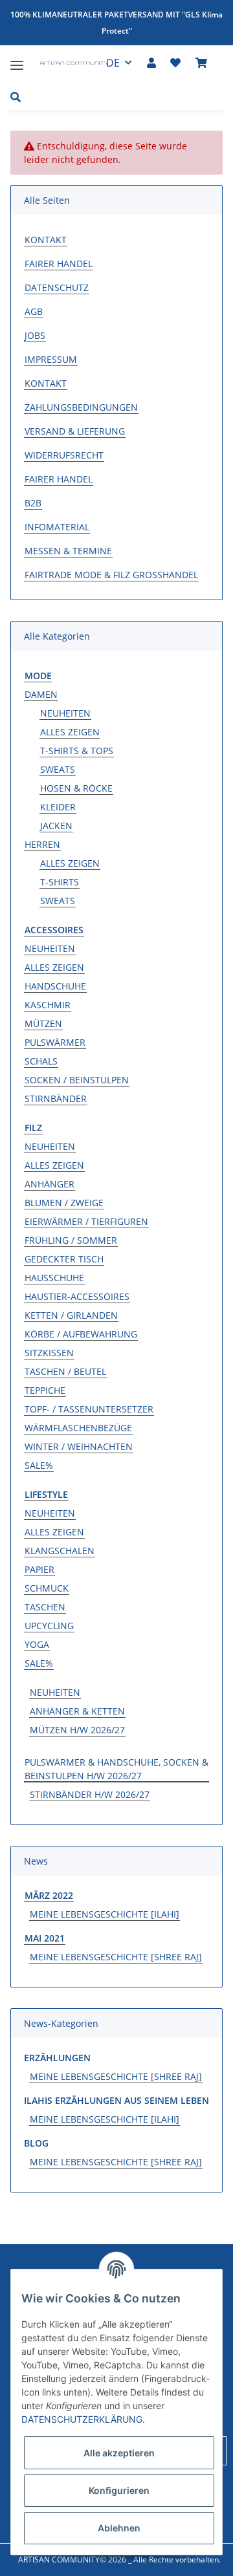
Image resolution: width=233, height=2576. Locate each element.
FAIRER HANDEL (59, 264)
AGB (34, 311)
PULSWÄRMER (55, 1042)
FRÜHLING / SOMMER (71, 1240)
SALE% (39, 1465)
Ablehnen (119, 2528)
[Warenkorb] (201, 63)
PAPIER (39, 1569)
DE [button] (113, 63)
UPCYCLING (49, 1626)
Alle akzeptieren (119, 2453)
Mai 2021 (45, 1938)
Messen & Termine (68, 551)
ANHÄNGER (50, 1184)
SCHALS (41, 1061)
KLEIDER (58, 807)
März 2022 (49, 1895)
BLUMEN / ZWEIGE (64, 1203)
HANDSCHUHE (55, 986)
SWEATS (58, 769)
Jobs (35, 335)
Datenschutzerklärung (82, 2419)
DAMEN (41, 694)
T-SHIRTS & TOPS (77, 751)
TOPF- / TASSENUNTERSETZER (89, 1409)
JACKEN (56, 826)
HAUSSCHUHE (54, 1278)
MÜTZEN (43, 1023)
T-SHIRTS (60, 882)
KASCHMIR (48, 1005)
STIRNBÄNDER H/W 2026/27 (90, 1794)
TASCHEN (45, 1607)
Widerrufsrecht (64, 455)
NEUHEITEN (65, 713)
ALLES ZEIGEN (70, 732)
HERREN (42, 844)
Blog (36, 2143)
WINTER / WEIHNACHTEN (79, 1446)
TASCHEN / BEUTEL (65, 1371)
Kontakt (46, 240)
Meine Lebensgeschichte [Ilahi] (105, 1914)
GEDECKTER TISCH (64, 1259)
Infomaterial (57, 527)
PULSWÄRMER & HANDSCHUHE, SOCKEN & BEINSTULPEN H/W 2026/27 (116, 1769)
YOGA (37, 1644)
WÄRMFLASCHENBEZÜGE (78, 1428)
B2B (33, 503)
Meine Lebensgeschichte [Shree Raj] (116, 1957)
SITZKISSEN (49, 1353)
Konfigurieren (119, 2490)
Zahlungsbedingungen (81, 407)
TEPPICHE (45, 1390)
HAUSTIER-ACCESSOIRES (77, 1296)
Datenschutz (57, 287)
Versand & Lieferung (75, 431)
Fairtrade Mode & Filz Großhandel (111, 575)
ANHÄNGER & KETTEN (77, 1711)
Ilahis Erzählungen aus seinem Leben (116, 2100)
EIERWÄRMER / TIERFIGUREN (86, 1221)
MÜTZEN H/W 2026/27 (77, 1730)
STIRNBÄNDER (56, 1099)
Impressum (51, 359)
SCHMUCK (47, 1588)
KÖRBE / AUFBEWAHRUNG (81, 1334)
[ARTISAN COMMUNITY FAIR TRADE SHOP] (67, 65)
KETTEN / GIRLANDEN (71, 1315)
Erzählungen (57, 2058)
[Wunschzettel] (175, 63)
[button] (151, 63)
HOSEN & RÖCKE (76, 788)
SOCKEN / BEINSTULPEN (77, 1080)
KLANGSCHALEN (60, 1551)
